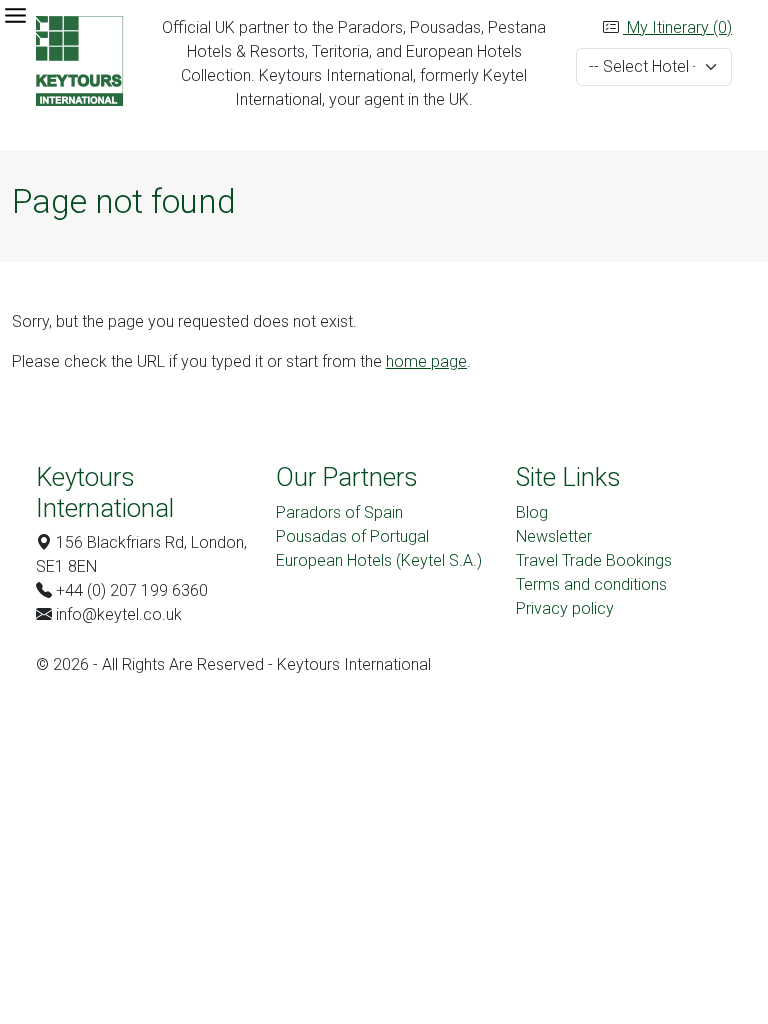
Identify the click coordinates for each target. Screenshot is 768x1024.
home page (426, 361)
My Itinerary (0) (677, 27)
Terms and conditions (591, 584)
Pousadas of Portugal (352, 536)
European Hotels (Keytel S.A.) (379, 560)
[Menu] (15, 15)
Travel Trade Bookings (594, 560)
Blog (532, 512)
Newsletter (554, 536)
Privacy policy (565, 608)
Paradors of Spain (339, 512)
